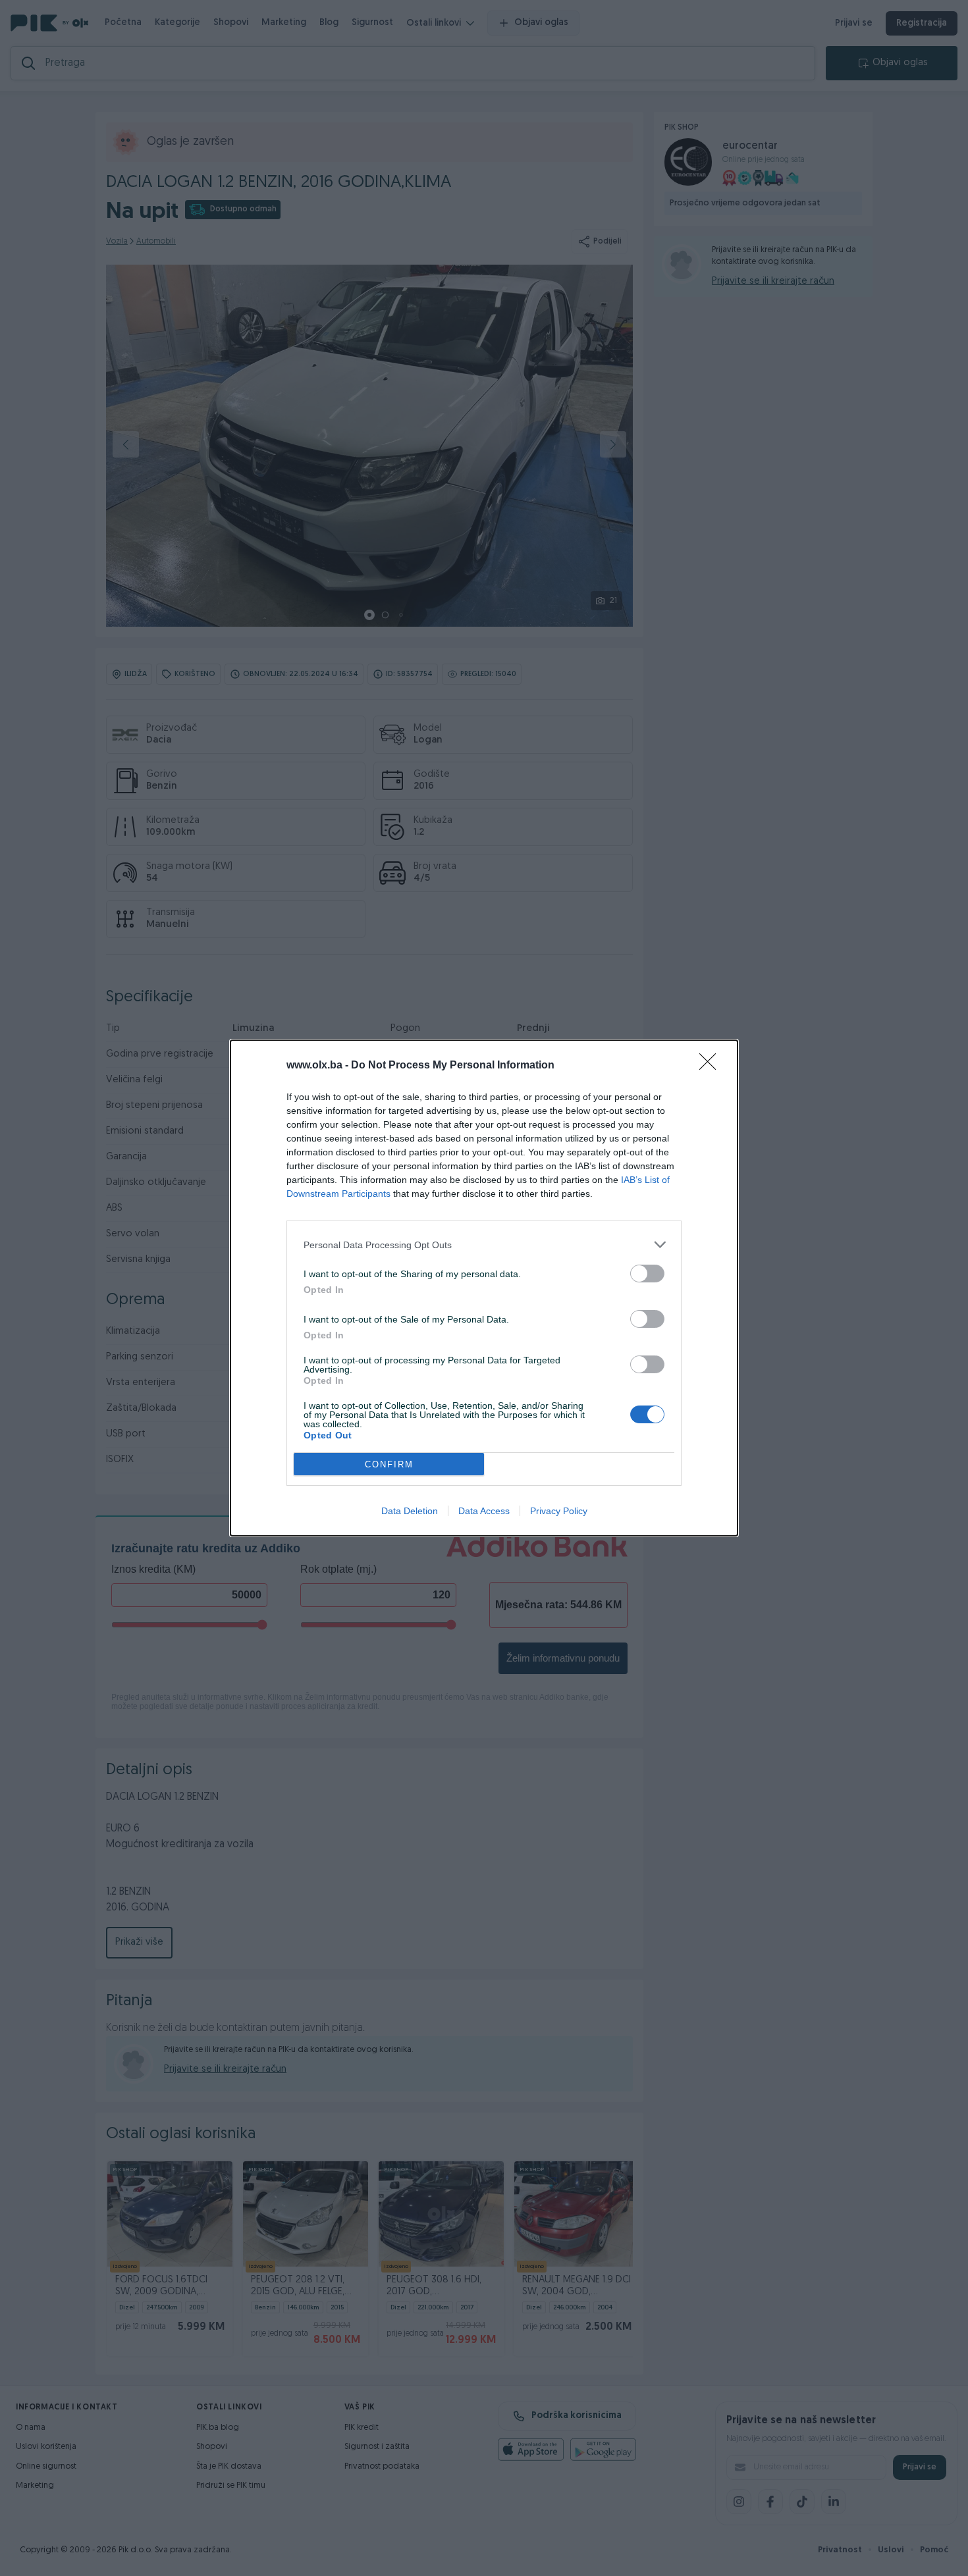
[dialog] (484, 1288)
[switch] (647, 1274)
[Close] (712, 1066)
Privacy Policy (559, 1511)
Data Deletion (410, 1511)
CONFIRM (389, 1464)
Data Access (484, 1511)
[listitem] (484, 1245)
